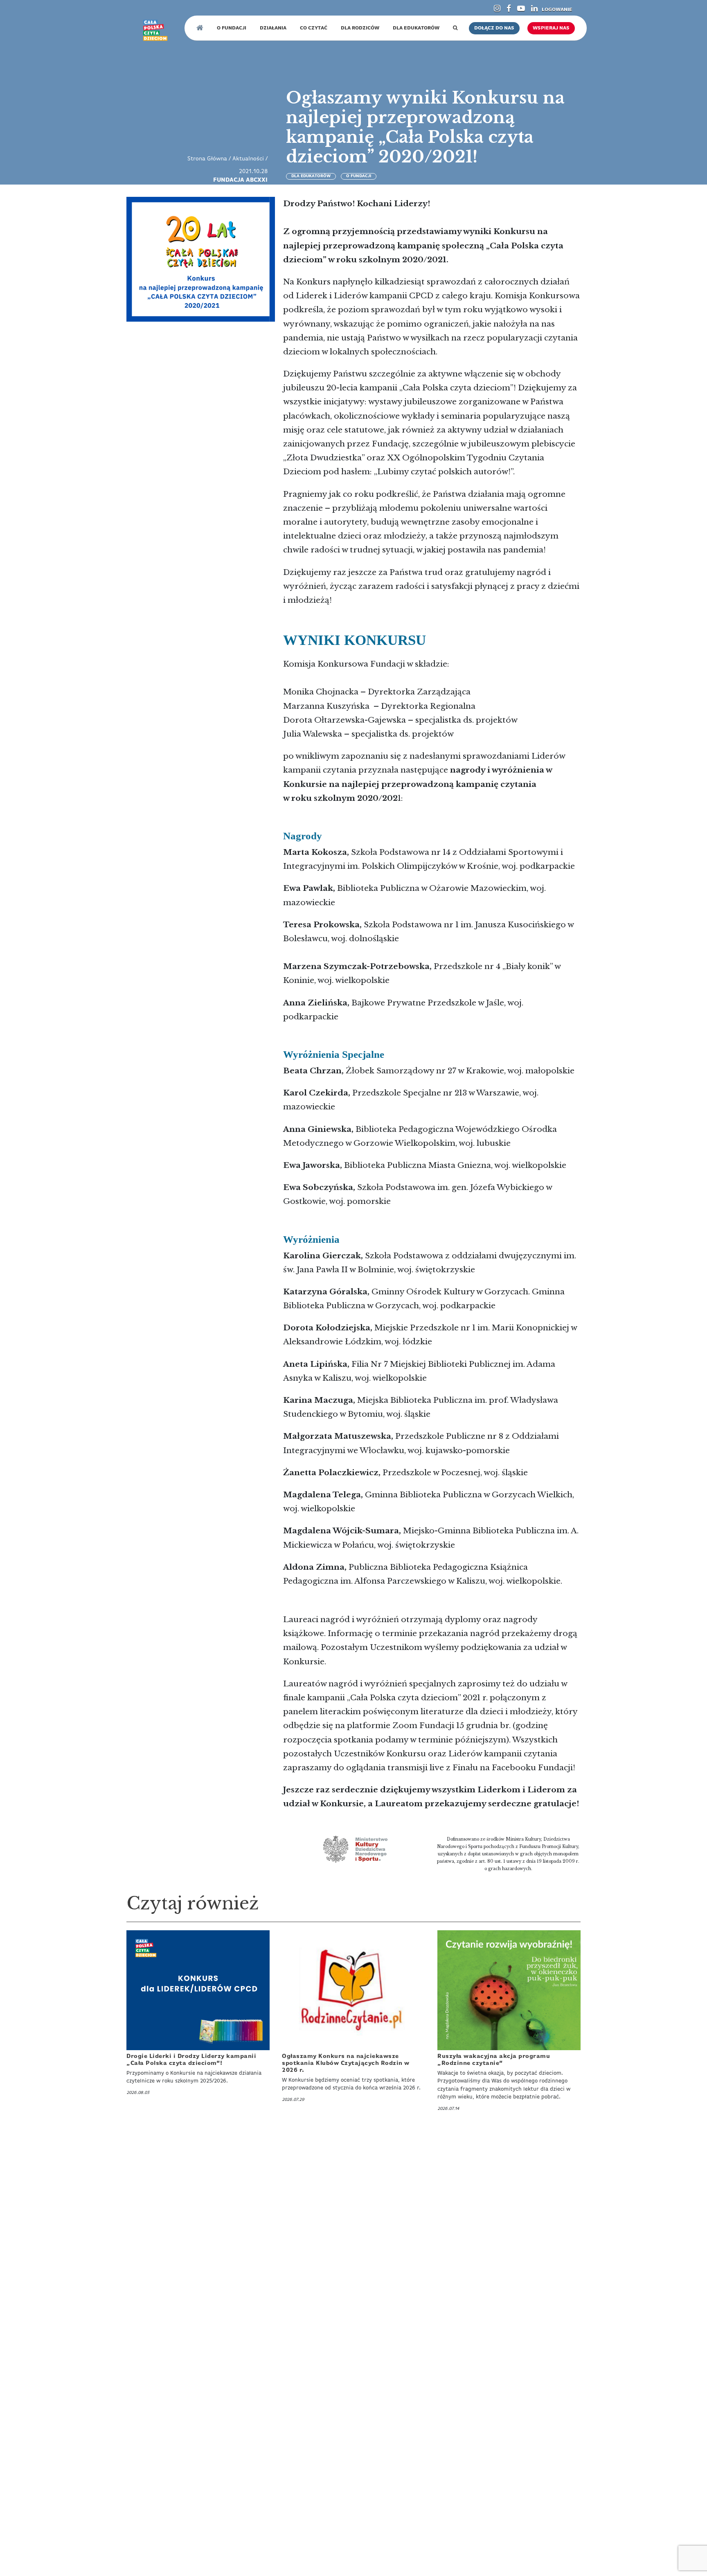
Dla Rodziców (360, 28)
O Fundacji (232, 28)
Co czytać (314, 28)
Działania (273, 28)
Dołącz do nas (494, 28)
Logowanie (557, 10)
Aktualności (248, 159)
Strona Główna (207, 159)
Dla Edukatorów (416, 28)
